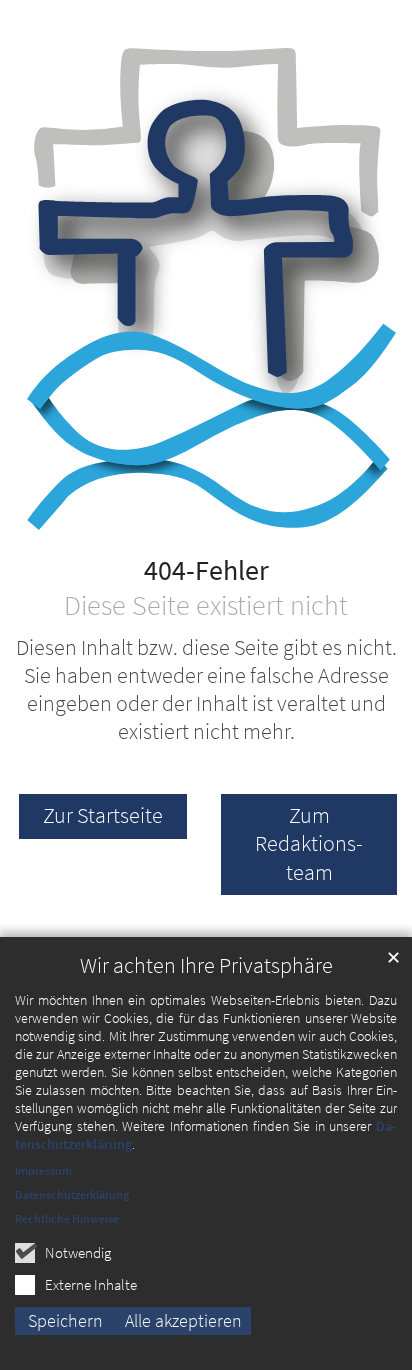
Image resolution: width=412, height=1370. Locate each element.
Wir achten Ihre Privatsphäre (206, 965)
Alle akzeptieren (183, 1320)
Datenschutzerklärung (72, 1194)
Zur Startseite (103, 815)
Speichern (65, 1320)
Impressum (43, 1170)
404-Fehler (206, 571)
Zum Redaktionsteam (309, 843)
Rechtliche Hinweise (67, 1218)
